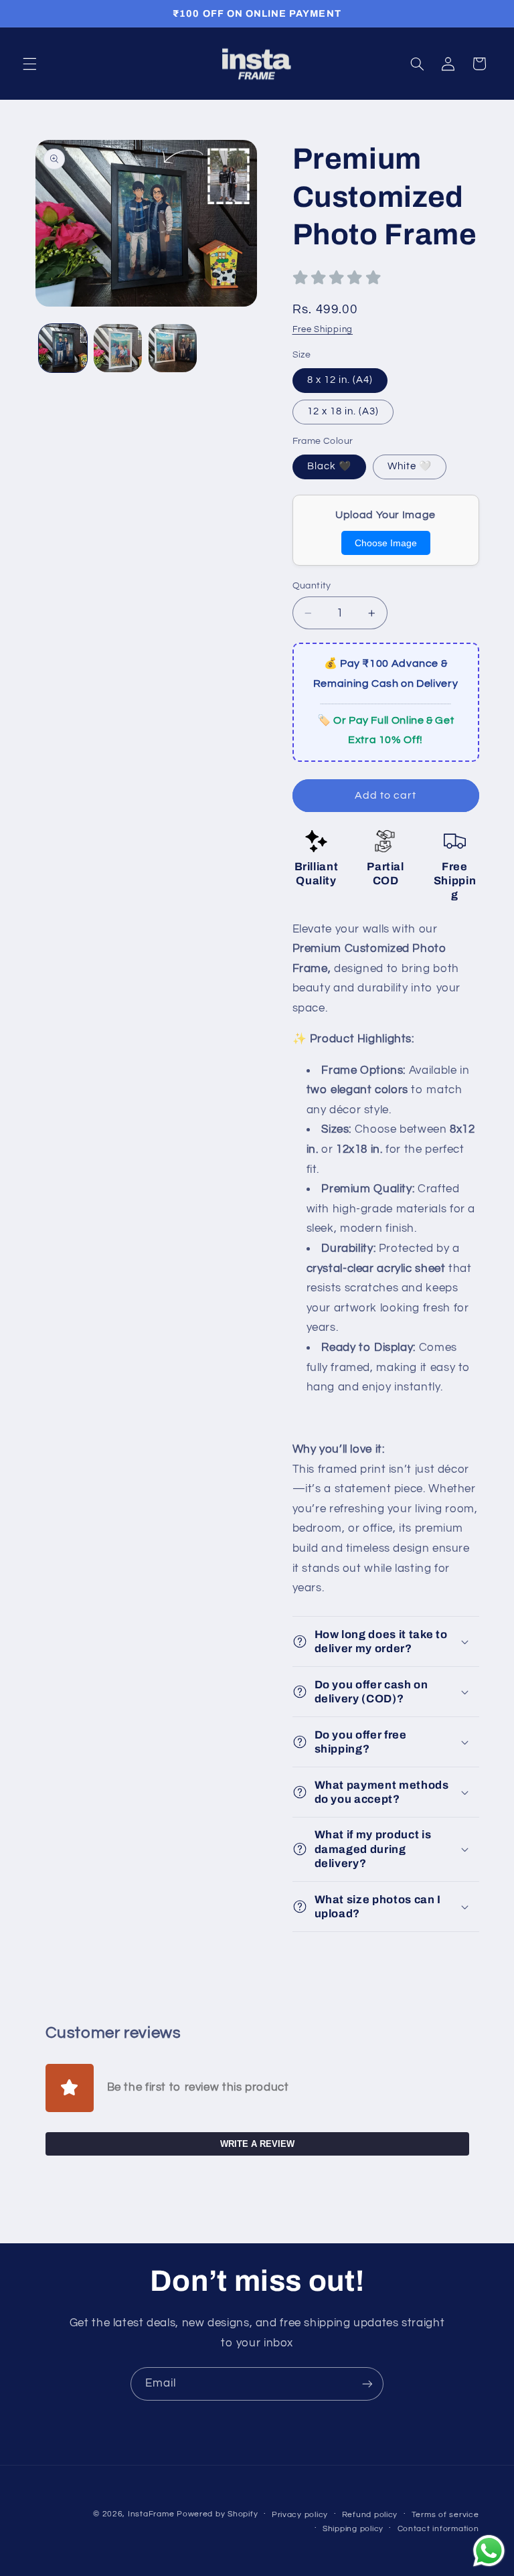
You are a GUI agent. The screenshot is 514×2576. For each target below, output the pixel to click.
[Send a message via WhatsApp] (489, 2551)
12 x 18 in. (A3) (343, 411)
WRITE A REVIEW (257, 2144)
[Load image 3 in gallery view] (173, 348)
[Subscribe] (367, 2384)
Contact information (438, 2529)
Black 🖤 (329, 466)
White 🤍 (410, 466)
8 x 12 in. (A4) (340, 380)
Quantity (312, 586)
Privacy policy (300, 2515)
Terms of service (445, 2515)
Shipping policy (353, 2529)
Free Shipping (323, 330)
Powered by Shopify (217, 2514)
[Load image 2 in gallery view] (118, 348)
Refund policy (370, 2515)
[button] (29, 64)
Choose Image (386, 543)
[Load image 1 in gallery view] (63, 348)
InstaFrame (151, 2514)
